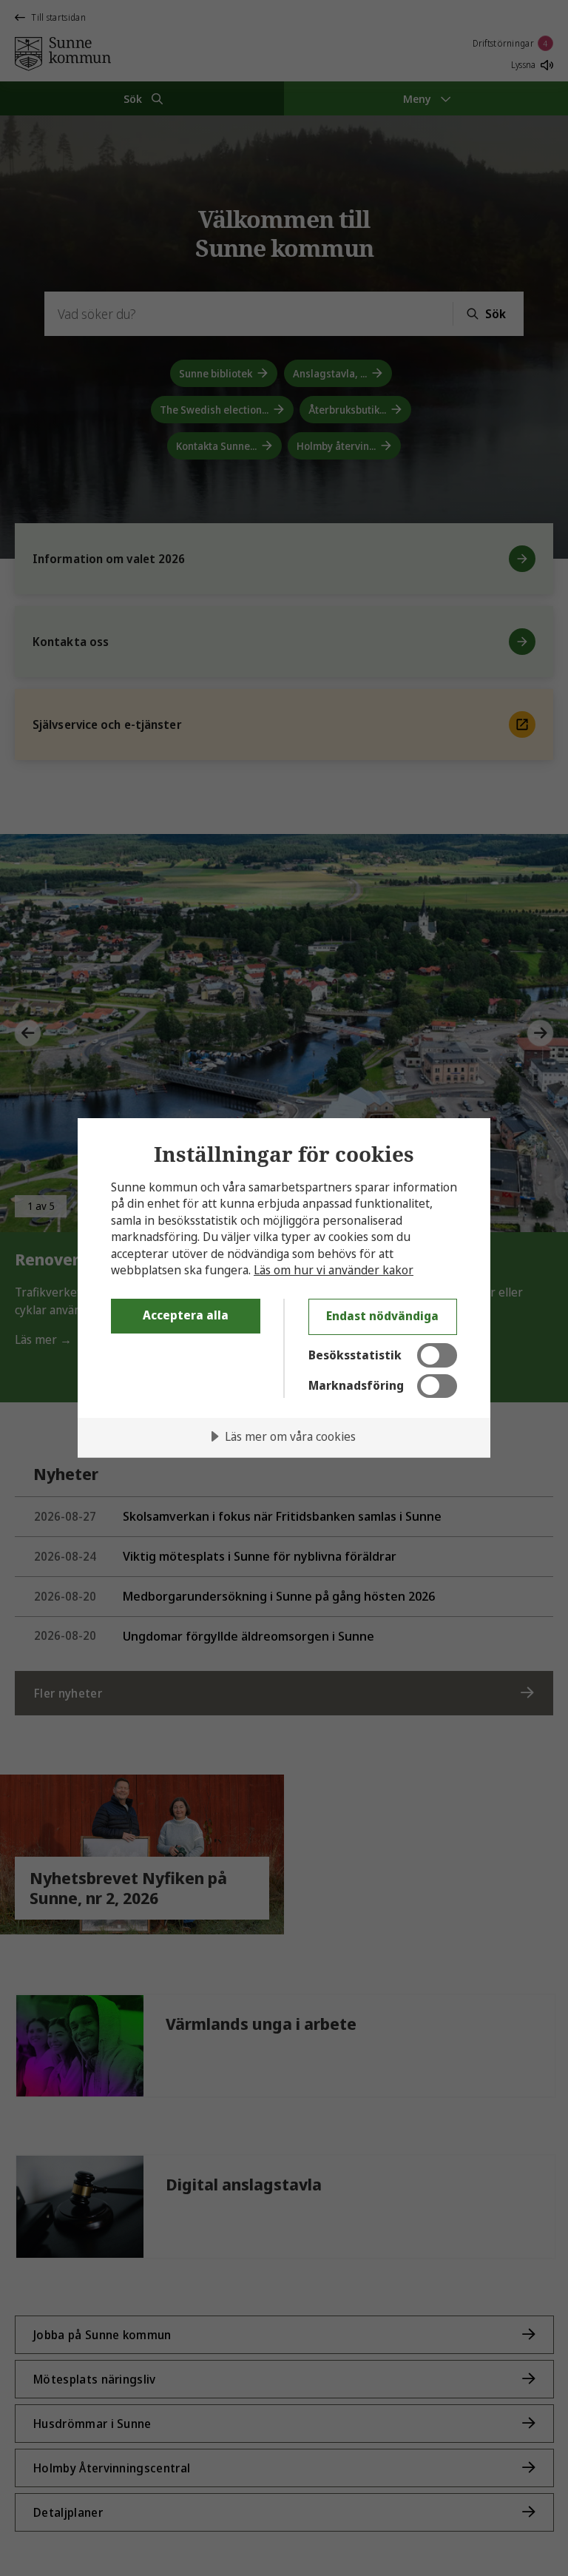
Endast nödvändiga (382, 1316)
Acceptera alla (186, 1315)
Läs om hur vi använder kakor (334, 1270)
